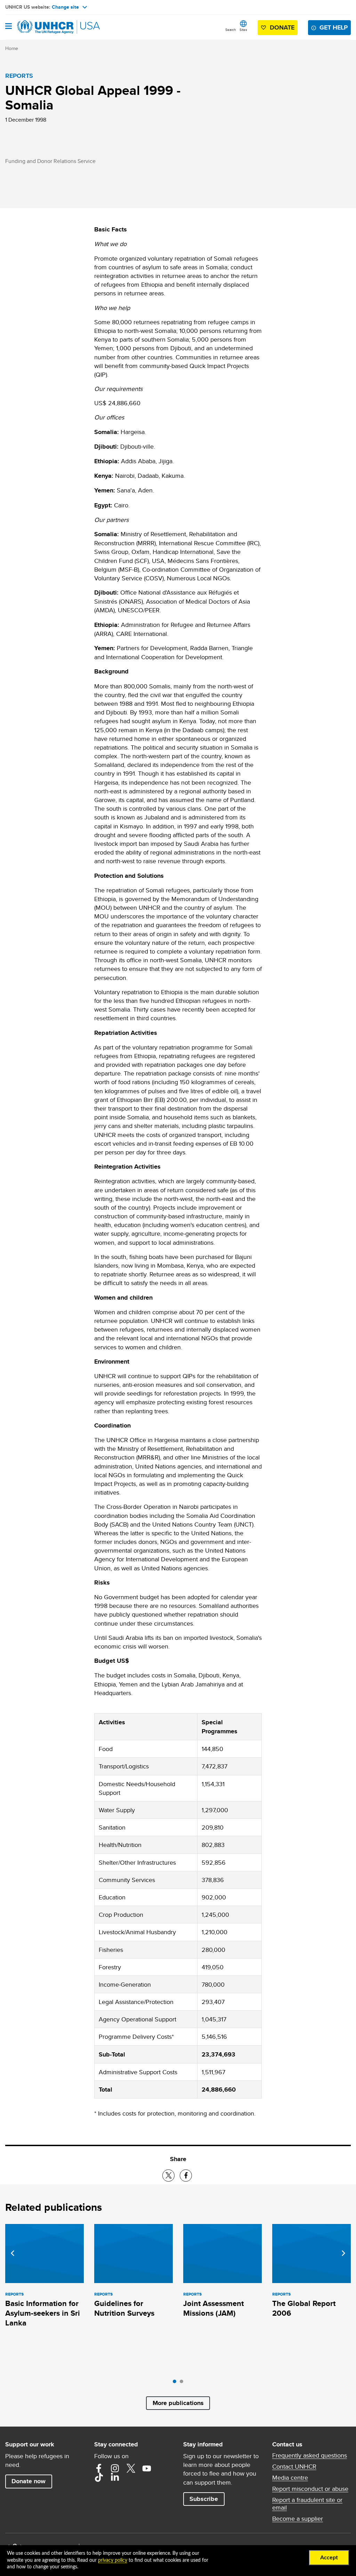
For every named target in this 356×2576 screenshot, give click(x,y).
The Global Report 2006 (304, 2308)
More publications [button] (178, 2403)
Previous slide (13, 2253)
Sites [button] (243, 30)
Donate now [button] (29, 2481)
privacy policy (113, 2560)
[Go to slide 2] (183, 2383)
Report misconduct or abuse (310, 2489)
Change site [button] (65, 7)
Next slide (343, 2253)
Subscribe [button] (204, 2499)
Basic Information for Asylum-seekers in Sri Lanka (43, 2313)
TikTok (99, 2477)
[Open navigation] (9, 27)
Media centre (290, 2478)
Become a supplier (298, 2519)
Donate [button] (282, 27)
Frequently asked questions (310, 2455)
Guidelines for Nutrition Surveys (124, 2308)
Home (12, 48)
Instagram (115, 2468)
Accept (329, 2558)
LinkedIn (115, 2477)
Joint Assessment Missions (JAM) (213, 2308)
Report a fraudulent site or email (307, 2504)
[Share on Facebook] (186, 2176)
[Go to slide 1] (176, 2383)
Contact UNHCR (294, 2467)
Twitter (131, 2468)
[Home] (41, 27)
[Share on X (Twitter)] (168, 2176)
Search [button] (231, 30)
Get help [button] (334, 27)
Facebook (99, 2468)
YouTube (147, 2468)
